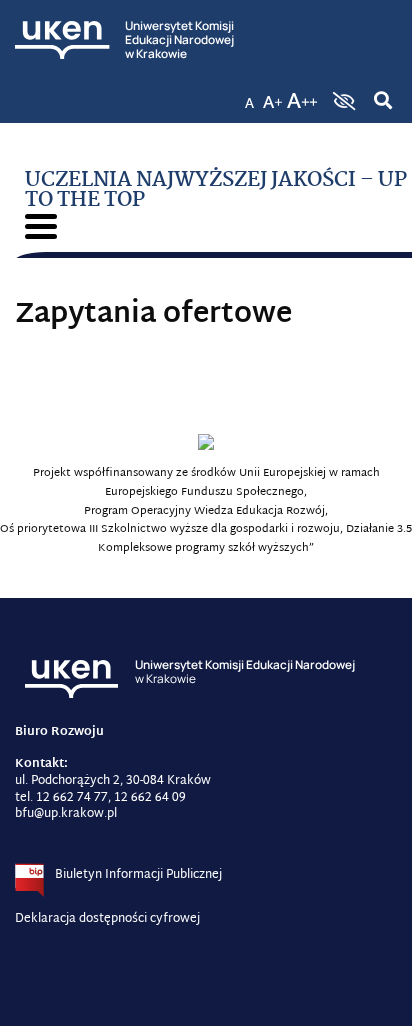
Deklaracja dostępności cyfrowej (107, 919)
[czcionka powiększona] (273, 95)
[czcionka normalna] (249, 95)
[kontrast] (342, 101)
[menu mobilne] (41, 226)
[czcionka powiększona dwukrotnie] (302, 95)
